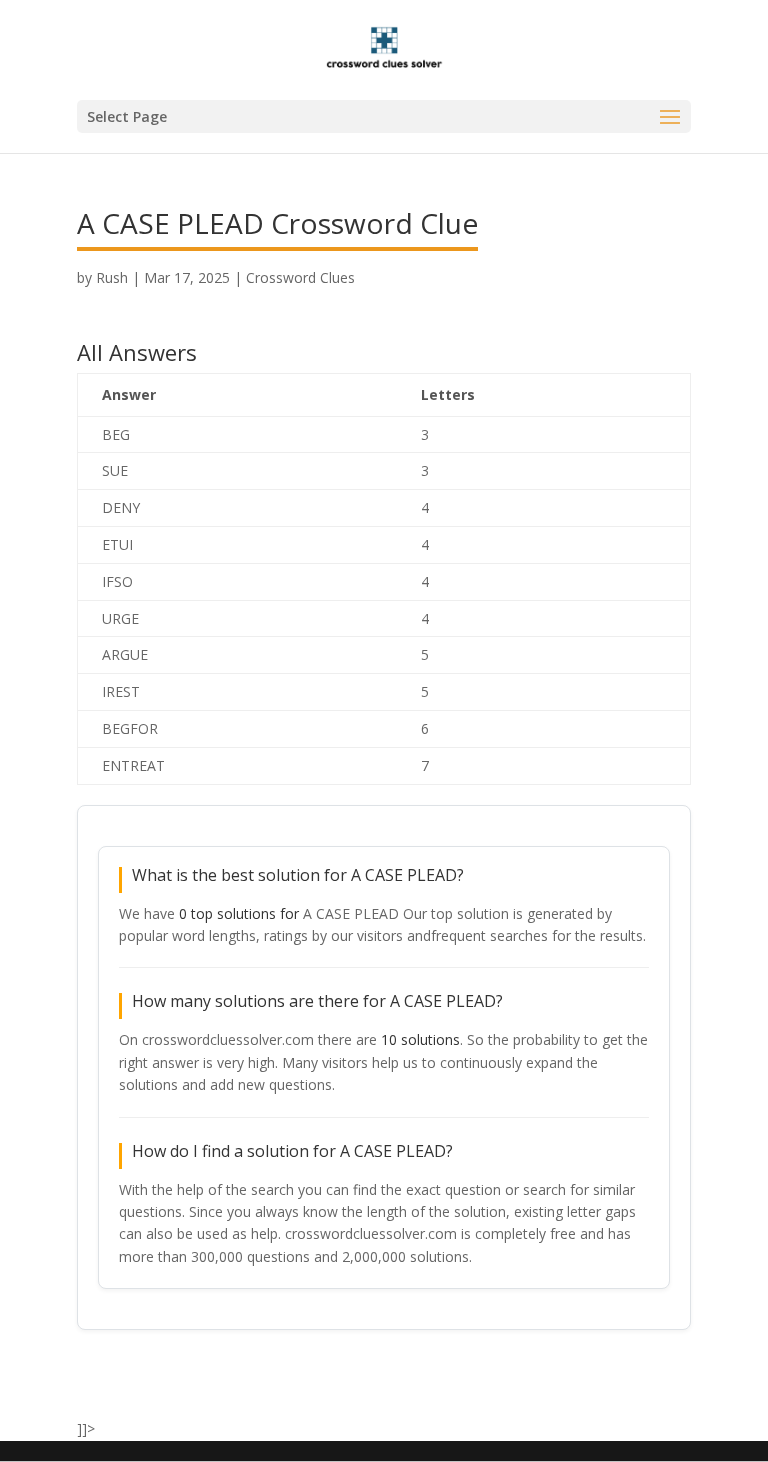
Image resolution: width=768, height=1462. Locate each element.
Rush (112, 277)
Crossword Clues (300, 277)
